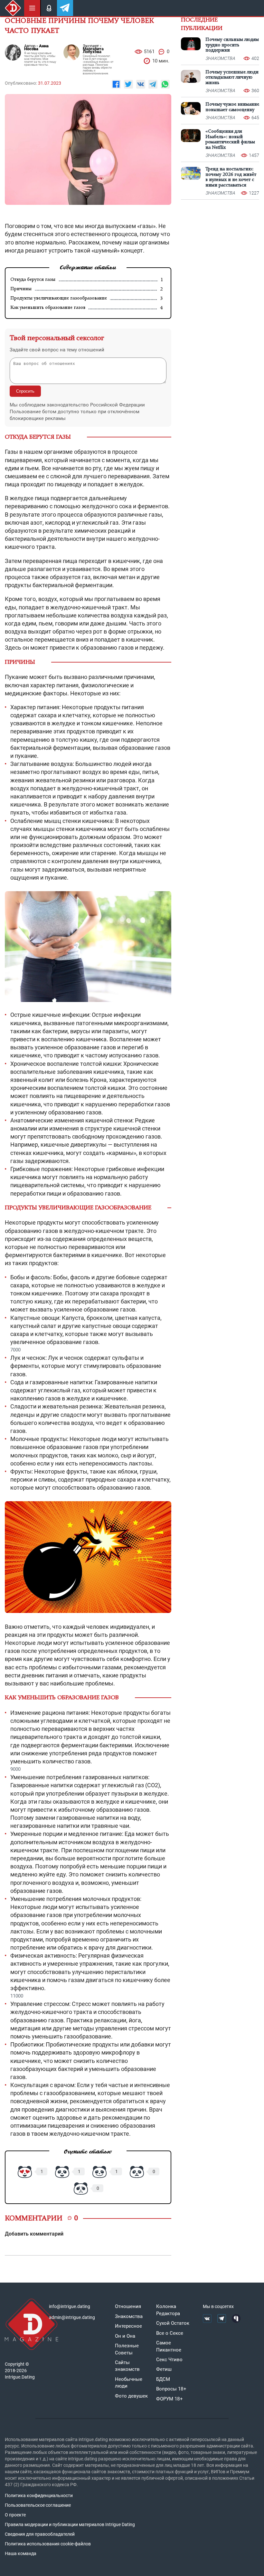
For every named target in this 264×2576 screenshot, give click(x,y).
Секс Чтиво (169, 2360)
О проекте (15, 2515)
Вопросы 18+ (171, 2389)
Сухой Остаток (173, 2323)
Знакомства (129, 2316)
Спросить (25, 391)
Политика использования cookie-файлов (48, 2544)
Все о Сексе (170, 2333)
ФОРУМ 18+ (170, 2399)
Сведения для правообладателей (40, 2534)
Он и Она (125, 2336)
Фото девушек (131, 2396)
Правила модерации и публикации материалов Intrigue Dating (70, 2524)
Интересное (128, 2326)
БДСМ (163, 2379)
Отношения (128, 2306)
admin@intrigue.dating (72, 2317)
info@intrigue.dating (70, 2306)
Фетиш (164, 2369)
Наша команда (21, 2553)
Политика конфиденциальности (39, 2495)
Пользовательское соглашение (38, 2505)
